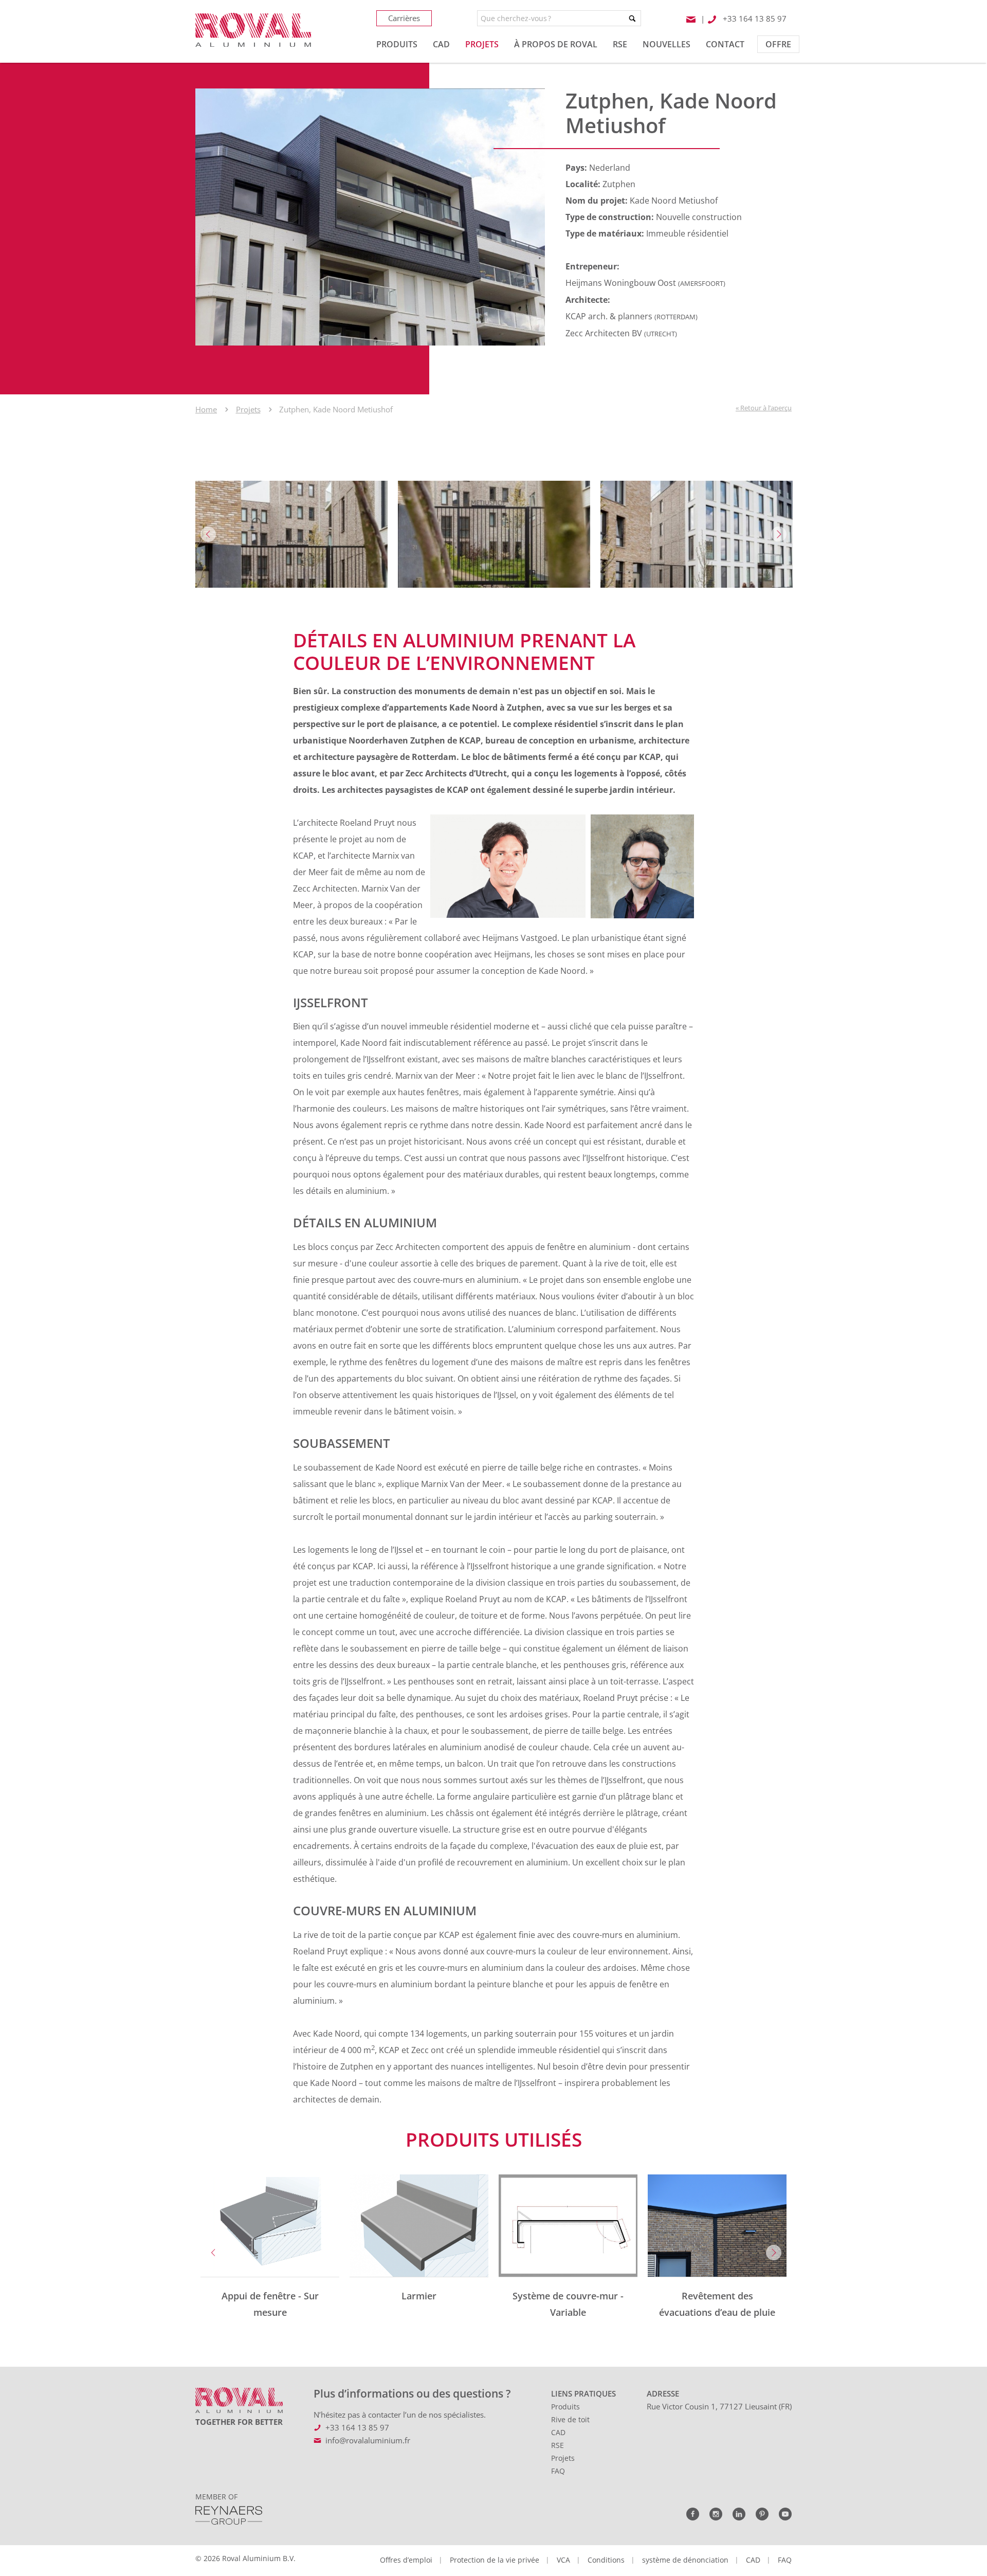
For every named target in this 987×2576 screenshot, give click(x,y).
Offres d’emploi (406, 2560)
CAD (558, 2432)
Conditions (606, 2560)
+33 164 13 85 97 (357, 2427)
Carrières (404, 18)
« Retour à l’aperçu (764, 408)
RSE (558, 2445)
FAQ (558, 2471)
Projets (248, 409)
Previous (208, 534)
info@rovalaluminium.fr (368, 2440)
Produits (565, 2407)
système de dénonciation (685, 2560)
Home (206, 409)
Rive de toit (570, 2419)
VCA (563, 2560)
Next (779, 534)
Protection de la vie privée (495, 2560)
